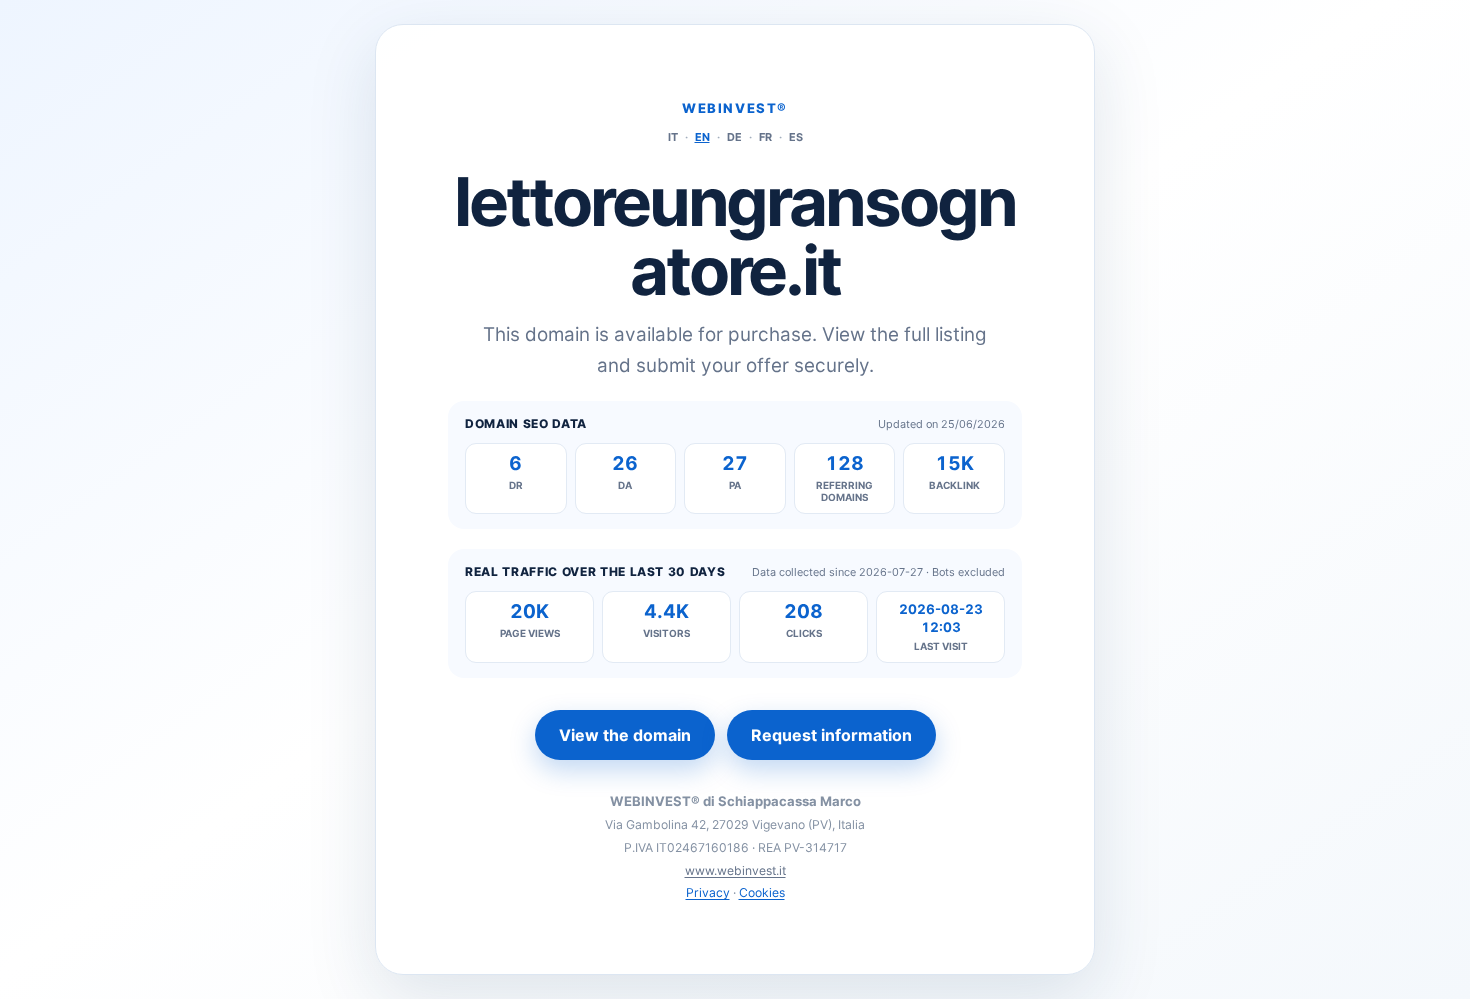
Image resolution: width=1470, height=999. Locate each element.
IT (673, 137)
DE (734, 137)
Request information (831, 735)
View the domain (625, 735)
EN (702, 137)
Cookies (762, 892)
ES (796, 137)
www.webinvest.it (735, 870)
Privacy (708, 892)
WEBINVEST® (735, 108)
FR (765, 137)
